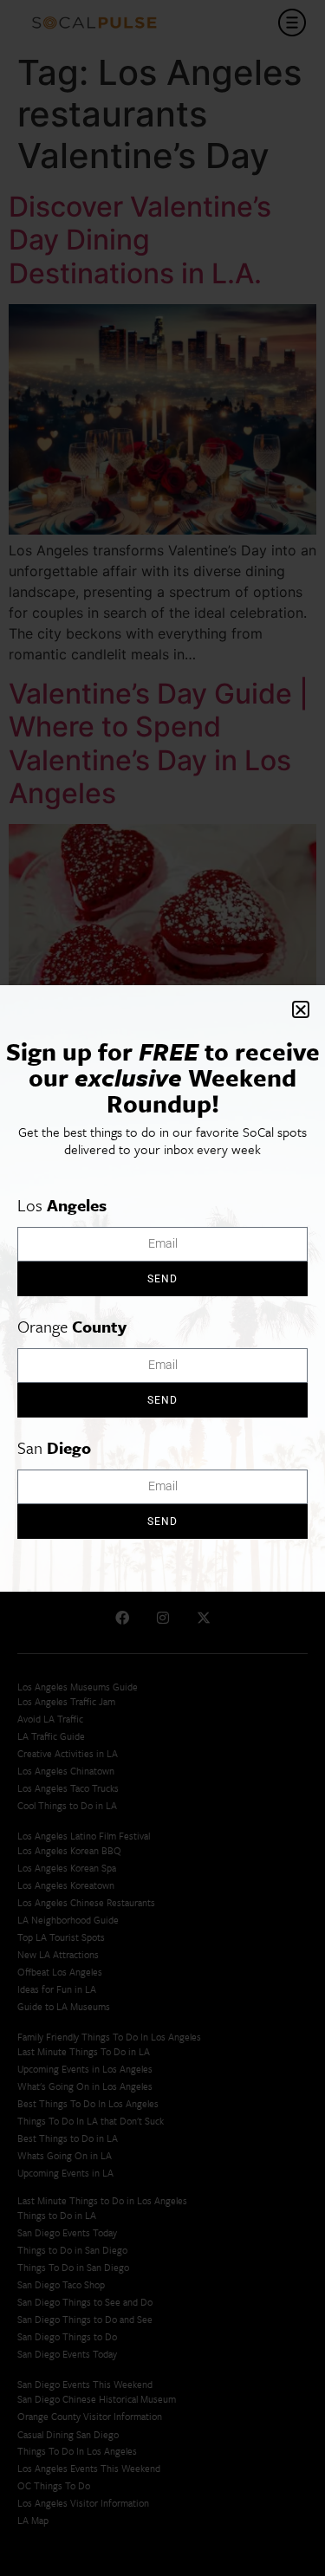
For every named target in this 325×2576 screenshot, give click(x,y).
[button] (301, 1009)
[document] (162, 1288)
